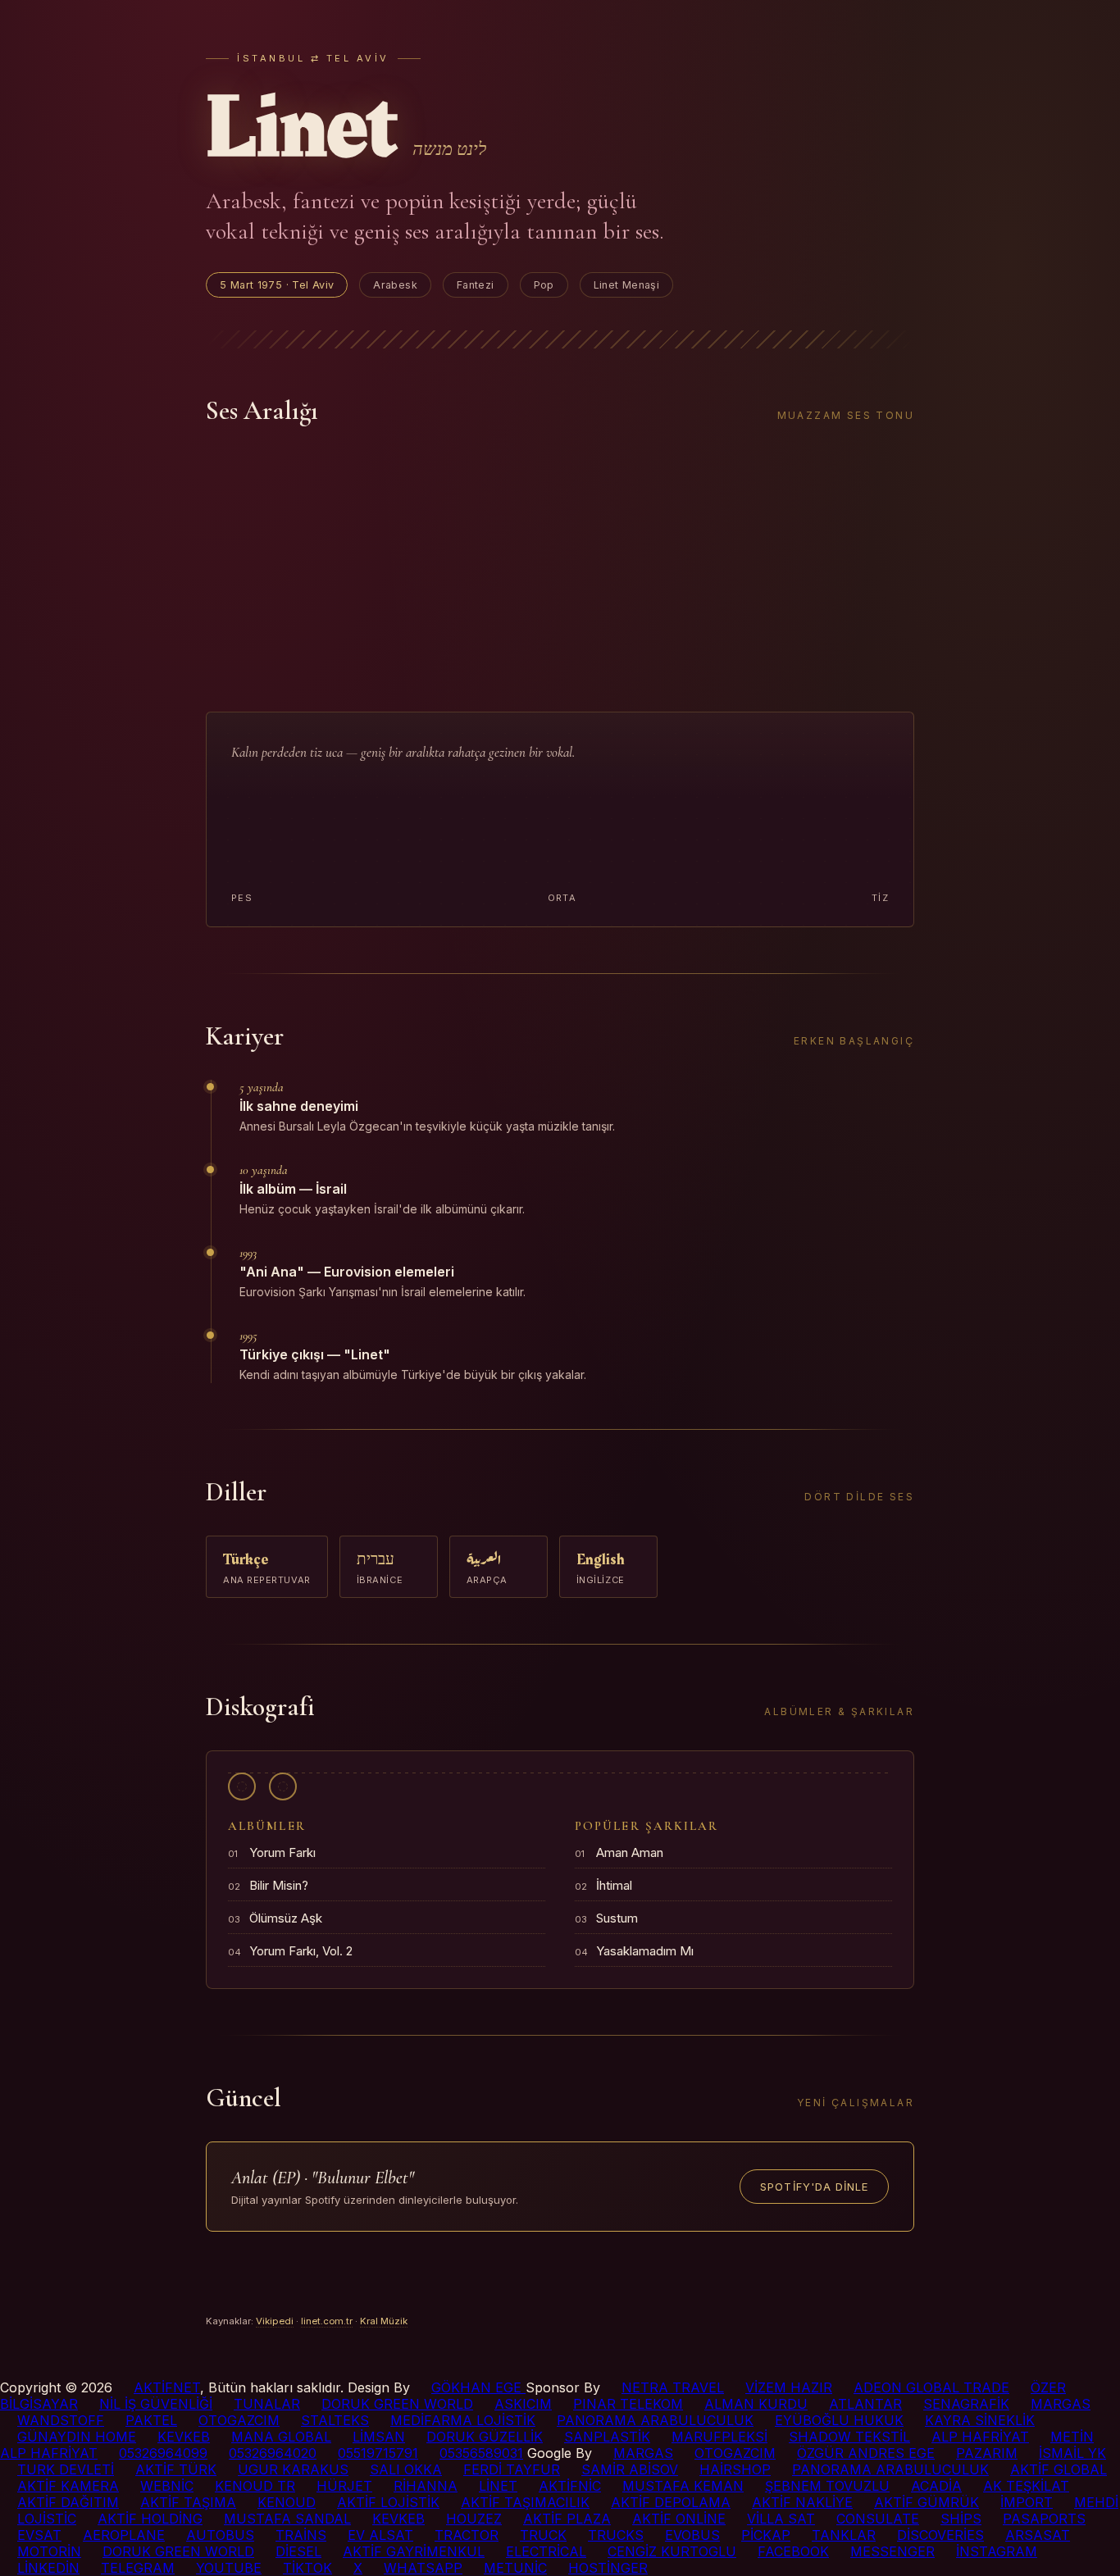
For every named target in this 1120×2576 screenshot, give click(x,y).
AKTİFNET (167, 2387)
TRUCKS (616, 2535)
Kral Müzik (384, 2321)
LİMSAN (379, 2437)
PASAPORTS (1044, 2519)
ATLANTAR (865, 2404)
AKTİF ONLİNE (679, 2519)
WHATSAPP (423, 2568)
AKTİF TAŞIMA (188, 2502)
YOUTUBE (229, 2568)
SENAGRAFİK (966, 2404)
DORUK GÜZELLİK (485, 2437)
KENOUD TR (255, 2486)
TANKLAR (844, 2535)
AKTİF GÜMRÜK (927, 2502)
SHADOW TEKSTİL (849, 2437)
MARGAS (1061, 2404)
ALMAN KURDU (756, 2404)
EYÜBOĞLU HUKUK (839, 2420)
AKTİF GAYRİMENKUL (414, 2551)
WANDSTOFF (61, 2420)
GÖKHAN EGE (478, 2387)
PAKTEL (151, 2420)
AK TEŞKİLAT (1026, 2486)
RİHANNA (426, 2486)
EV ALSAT (380, 2535)
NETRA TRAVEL (673, 2387)
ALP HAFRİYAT (980, 2437)
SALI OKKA (406, 2469)
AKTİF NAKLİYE (802, 2502)
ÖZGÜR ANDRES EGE (866, 2453)
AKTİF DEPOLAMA (671, 2502)
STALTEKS (335, 2420)
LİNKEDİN (48, 2568)
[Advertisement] (560, 569)
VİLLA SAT (781, 2519)
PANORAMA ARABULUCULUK (655, 2420)
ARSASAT (1038, 2535)
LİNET (498, 2486)
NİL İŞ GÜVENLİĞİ (156, 2404)
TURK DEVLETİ (66, 2469)
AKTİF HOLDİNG (150, 2519)
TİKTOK (307, 2568)
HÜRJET (344, 2486)
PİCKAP (766, 2535)
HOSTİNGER (608, 2568)
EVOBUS (692, 2535)
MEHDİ (1096, 2502)
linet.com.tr (327, 2321)
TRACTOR (467, 2535)
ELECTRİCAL (546, 2551)
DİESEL (298, 2551)
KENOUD (287, 2502)
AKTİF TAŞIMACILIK (525, 2502)
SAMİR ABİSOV (630, 2469)
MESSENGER (892, 2551)
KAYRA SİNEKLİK (980, 2420)
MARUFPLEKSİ (719, 2437)
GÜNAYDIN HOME (77, 2437)
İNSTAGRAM (997, 2551)
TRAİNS (301, 2535)
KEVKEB (184, 2437)
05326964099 (163, 2453)
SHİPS (961, 2519)
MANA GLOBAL (281, 2437)
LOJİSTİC (47, 2519)
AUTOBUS (220, 2535)
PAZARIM (987, 2453)
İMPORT (1027, 2502)
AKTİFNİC (570, 2486)
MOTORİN (49, 2551)
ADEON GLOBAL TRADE (931, 2387)
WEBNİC (167, 2486)
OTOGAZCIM (239, 2420)
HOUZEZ (474, 2519)
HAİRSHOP (735, 2469)
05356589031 (481, 2453)
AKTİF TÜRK (176, 2469)
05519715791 (378, 2453)
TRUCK (543, 2535)
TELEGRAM (138, 2568)
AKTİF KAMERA (68, 2486)
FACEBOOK (793, 2551)
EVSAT (39, 2535)
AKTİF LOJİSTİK (388, 2502)
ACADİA (936, 2486)
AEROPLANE (124, 2535)
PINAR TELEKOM (628, 2404)
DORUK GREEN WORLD (397, 2404)
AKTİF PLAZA (567, 2519)
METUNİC (515, 2568)
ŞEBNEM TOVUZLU (827, 2486)
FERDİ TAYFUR (512, 2469)
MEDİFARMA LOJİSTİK (463, 2420)
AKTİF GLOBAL (1059, 2469)
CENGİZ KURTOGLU (672, 2551)
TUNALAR (267, 2404)
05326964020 (273, 2453)
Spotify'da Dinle (814, 2187)
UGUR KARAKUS (293, 2469)
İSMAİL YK (1072, 2453)
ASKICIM (523, 2404)
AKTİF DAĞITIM (68, 2502)
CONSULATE (878, 2519)
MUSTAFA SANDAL (287, 2519)
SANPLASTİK (607, 2437)
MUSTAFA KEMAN (683, 2486)
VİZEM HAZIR (789, 2387)
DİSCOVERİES (940, 2535)
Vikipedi (275, 2321)
